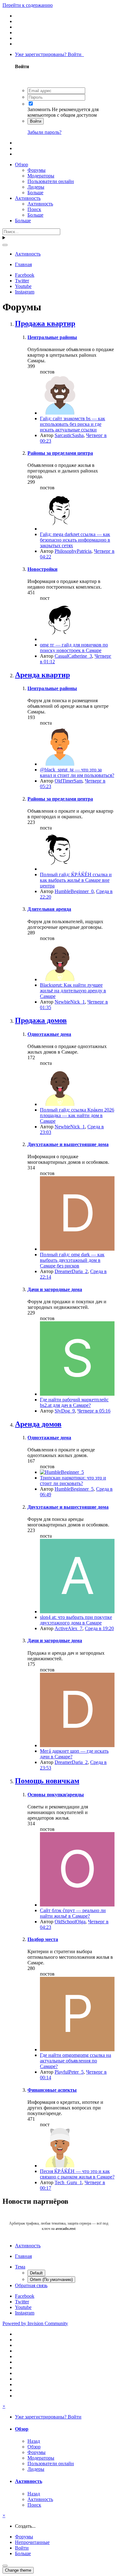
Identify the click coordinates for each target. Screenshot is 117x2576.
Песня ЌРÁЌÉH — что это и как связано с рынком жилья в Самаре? (77, 2174)
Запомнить (39, 109)
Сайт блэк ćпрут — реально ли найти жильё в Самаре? (73, 1913)
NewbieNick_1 (70, 1002)
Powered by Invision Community (35, 2323)
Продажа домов (41, 1020)
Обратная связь (31, 2285)
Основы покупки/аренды (56, 1795)
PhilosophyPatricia (73, 551)
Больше (35, 193)
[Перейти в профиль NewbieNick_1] (60, 979)
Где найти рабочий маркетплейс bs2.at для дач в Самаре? (74, 1402)
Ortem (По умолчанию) (51, 2280)
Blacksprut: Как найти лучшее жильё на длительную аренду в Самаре (73, 991)
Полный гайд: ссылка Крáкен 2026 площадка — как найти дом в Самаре (77, 1115)
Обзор (22, 165)
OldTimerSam (68, 781)
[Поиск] (5, 245)
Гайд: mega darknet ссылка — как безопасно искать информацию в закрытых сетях (75, 540)
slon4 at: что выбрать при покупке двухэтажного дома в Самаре (76, 1620)
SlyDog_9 (65, 1411)
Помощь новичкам (47, 1781)
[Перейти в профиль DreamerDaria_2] (77, 1249)
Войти (36, 121)
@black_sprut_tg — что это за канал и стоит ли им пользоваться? (77, 772)
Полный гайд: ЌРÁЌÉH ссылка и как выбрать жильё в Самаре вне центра (76, 880)
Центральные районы (52, 337)
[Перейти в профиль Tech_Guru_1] (60, 2166)
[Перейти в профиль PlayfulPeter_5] (77, 2050)
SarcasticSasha (69, 435)
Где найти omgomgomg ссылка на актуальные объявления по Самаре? (76, 2061)
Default (36, 2273)
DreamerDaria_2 (71, 1271)
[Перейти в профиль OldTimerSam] (60, 764)
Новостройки (42, 569)
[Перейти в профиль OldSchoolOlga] (77, 1905)
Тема (20, 2267)
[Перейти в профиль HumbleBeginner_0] (60, 869)
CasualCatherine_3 (73, 656)
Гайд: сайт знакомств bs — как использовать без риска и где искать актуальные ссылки (73, 424)
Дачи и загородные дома (55, 1289)
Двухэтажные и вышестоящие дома (68, 1144)
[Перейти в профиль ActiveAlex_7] (77, 1612)
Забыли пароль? (44, 132)
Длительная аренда (49, 909)
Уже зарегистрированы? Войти (49, 54)
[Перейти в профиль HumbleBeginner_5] (62, 1472)
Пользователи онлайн (51, 181)
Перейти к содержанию (28, 5)
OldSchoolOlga (70, 1922)
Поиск (34, 209)
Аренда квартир (42, 675)
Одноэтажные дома (49, 1034)
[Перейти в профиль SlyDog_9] (77, 1394)
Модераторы (41, 176)
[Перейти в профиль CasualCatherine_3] (60, 639)
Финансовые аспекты (52, 2090)
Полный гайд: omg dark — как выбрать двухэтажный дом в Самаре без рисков (72, 1260)
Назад (34, 2441)
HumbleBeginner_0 (74, 891)
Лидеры (36, 187)
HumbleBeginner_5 (74, 1489)
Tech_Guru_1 (68, 2182)
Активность (28, 198)
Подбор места (43, 1939)
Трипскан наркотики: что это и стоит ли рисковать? (73, 1481)
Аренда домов (38, 1424)
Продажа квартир (45, 323)
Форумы (37, 170)
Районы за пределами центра (60, 453)
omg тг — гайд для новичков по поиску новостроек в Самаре (74, 648)
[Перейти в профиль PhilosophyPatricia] (60, 529)
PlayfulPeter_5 (69, 2072)
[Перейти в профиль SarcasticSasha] (60, 413)
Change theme (18, 2570)
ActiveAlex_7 (68, 1628)
